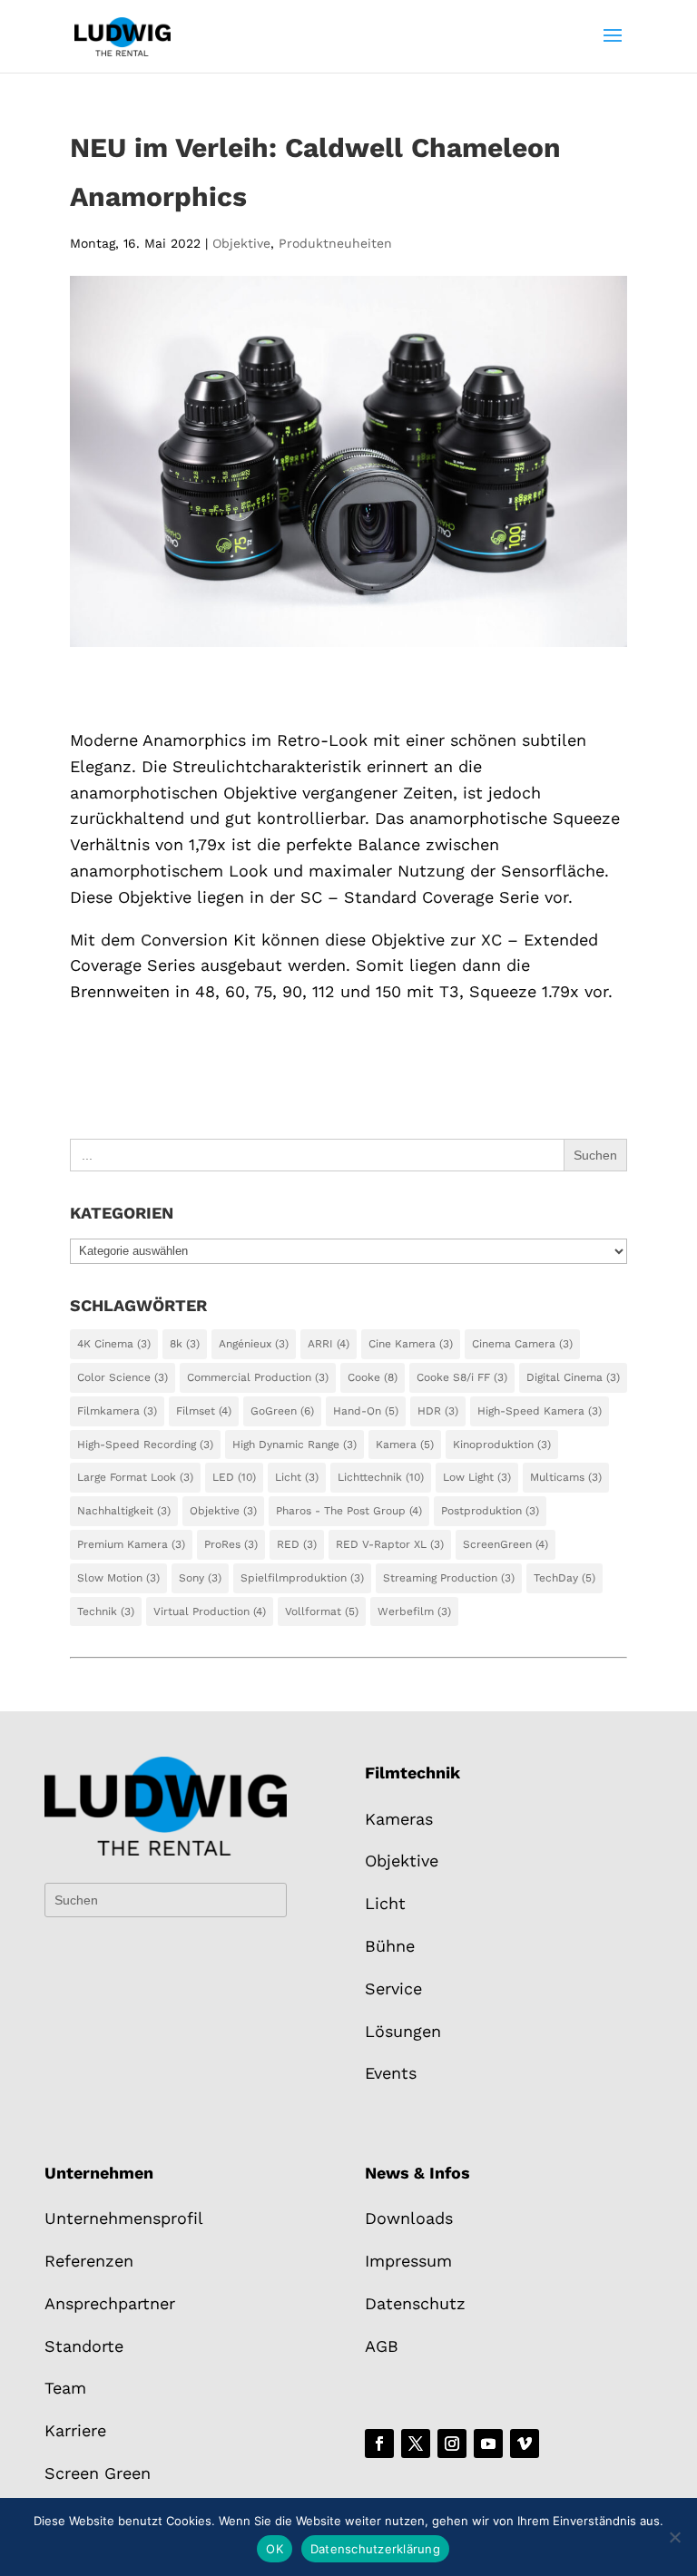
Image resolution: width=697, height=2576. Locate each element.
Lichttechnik (381, 1477)
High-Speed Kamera (540, 1411)
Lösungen (403, 2031)
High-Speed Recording (145, 1445)
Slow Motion (118, 1578)
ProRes (231, 1544)
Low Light (477, 1477)
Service (393, 1988)
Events (391, 2073)
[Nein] (674, 2537)
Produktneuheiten (335, 243)
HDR (438, 1411)
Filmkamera (117, 1411)
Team (65, 2388)
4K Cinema (114, 1344)
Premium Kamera (131, 1544)
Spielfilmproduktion (302, 1578)
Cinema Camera (522, 1344)
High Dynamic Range (295, 1445)
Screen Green (98, 2473)
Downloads (409, 2218)
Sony (200, 1578)
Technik (106, 1611)
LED (234, 1477)
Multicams (566, 1477)
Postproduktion (490, 1511)
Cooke (373, 1377)
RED (297, 1544)
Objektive (241, 243)
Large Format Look (135, 1477)
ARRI (329, 1344)
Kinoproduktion (502, 1445)
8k (185, 1344)
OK (275, 2549)
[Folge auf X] (416, 2444)
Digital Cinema (573, 1377)
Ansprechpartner (110, 2303)
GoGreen (282, 1411)
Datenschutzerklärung (375, 2549)
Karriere (75, 2430)
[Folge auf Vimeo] (525, 2444)
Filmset (204, 1411)
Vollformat (322, 1611)
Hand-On (366, 1411)
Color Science (123, 1377)
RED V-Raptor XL (390, 1544)
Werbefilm (414, 1611)
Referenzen (89, 2261)
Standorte (84, 2346)
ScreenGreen (506, 1544)
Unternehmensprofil (124, 2218)
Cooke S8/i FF (462, 1377)
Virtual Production (210, 1611)
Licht (297, 1477)
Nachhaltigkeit (124, 1511)
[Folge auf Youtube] (488, 2444)
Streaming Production (449, 1578)
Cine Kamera (411, 1344)
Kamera (405, 1445)
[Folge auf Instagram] (452, 2444)
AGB (382, 2346)
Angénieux (254, 1344)
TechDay (564, 1578)
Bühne (390, 1946)
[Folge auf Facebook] (379, 2444)
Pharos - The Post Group (349, 1511)
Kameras (399, 1819)
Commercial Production (258, 1377)
